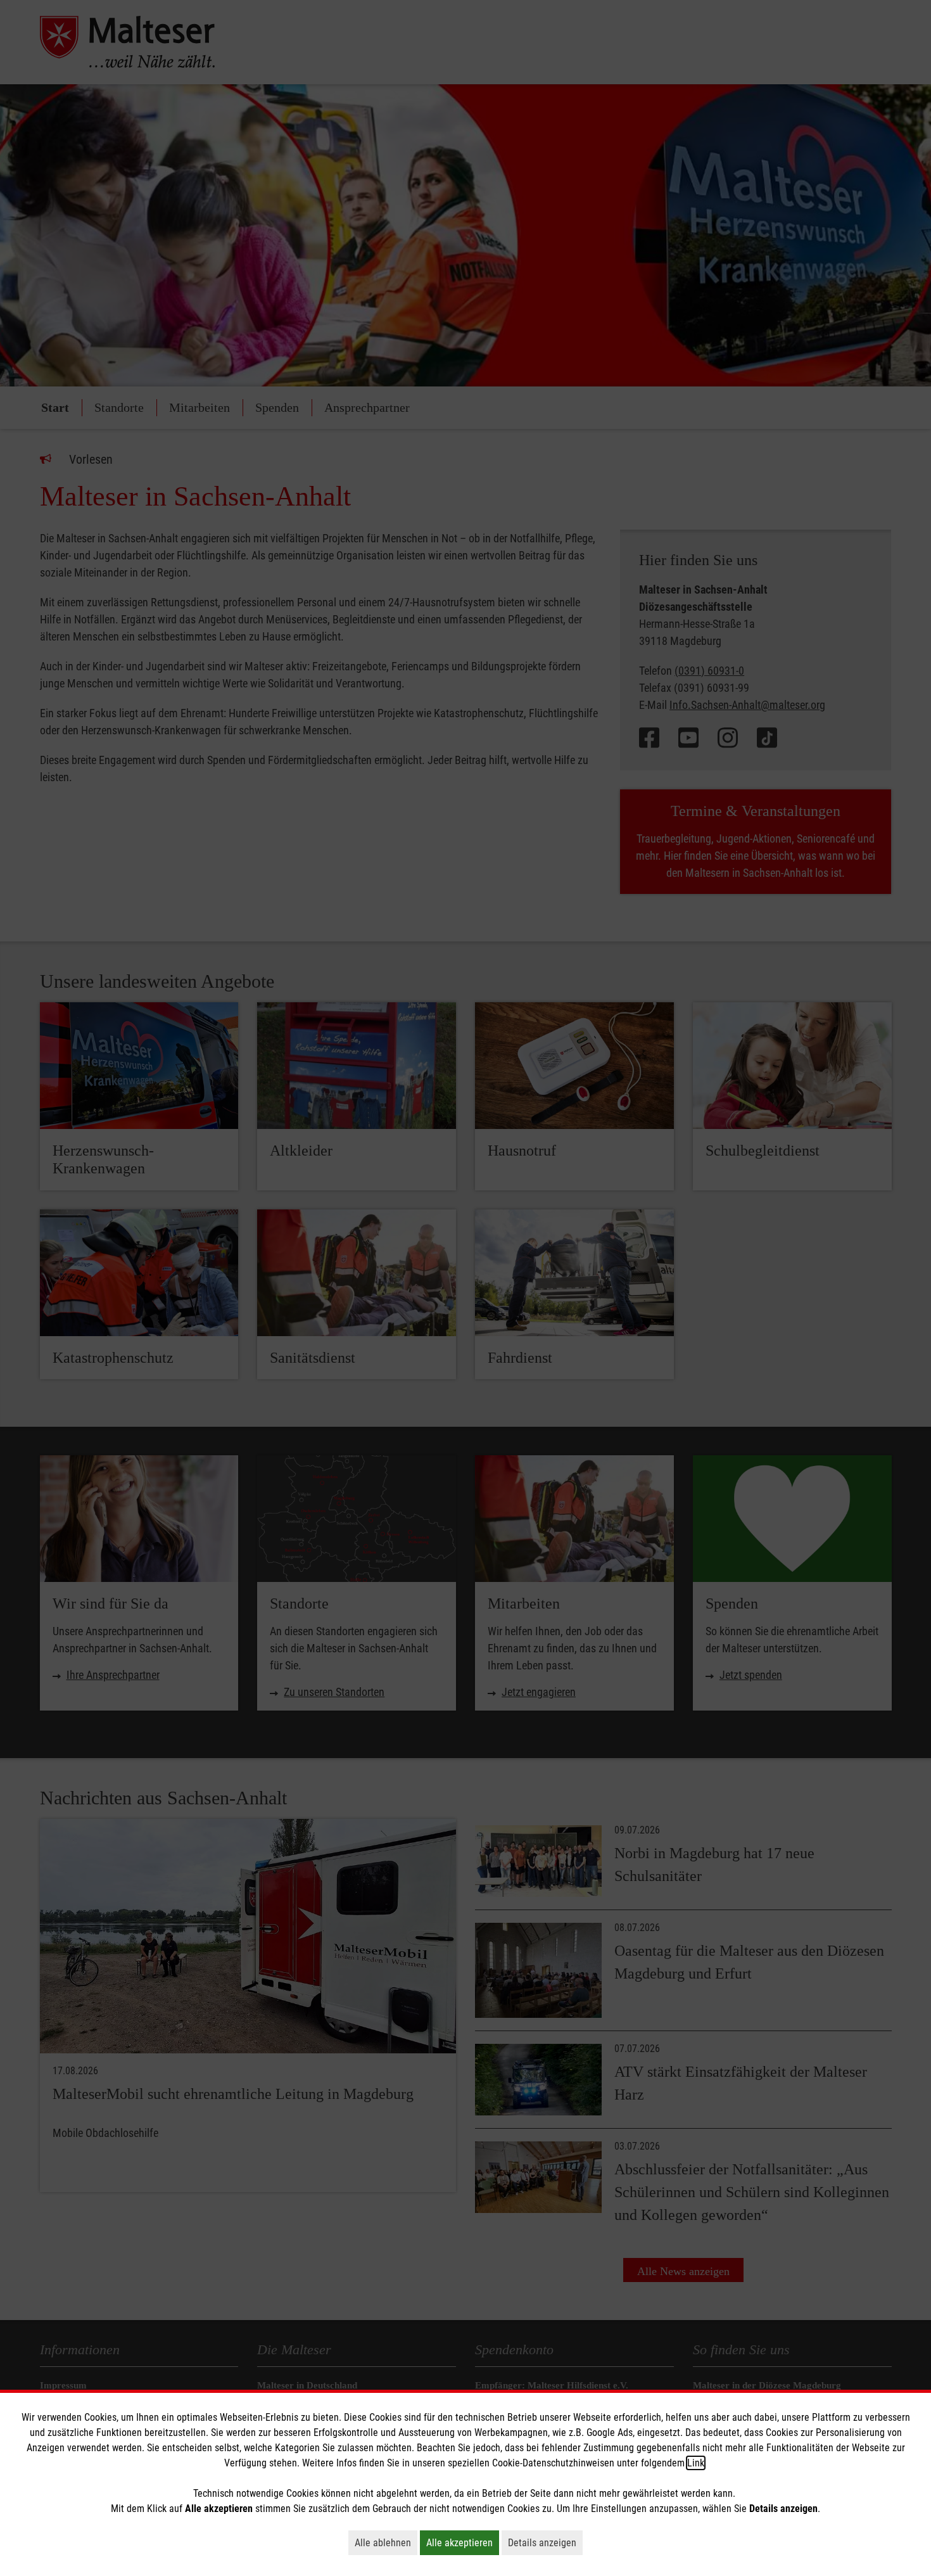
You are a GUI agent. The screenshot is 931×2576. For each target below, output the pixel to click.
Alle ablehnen (386, 2542)
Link (696, 2463)
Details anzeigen (545, 2542)
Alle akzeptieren (463, 2542)
